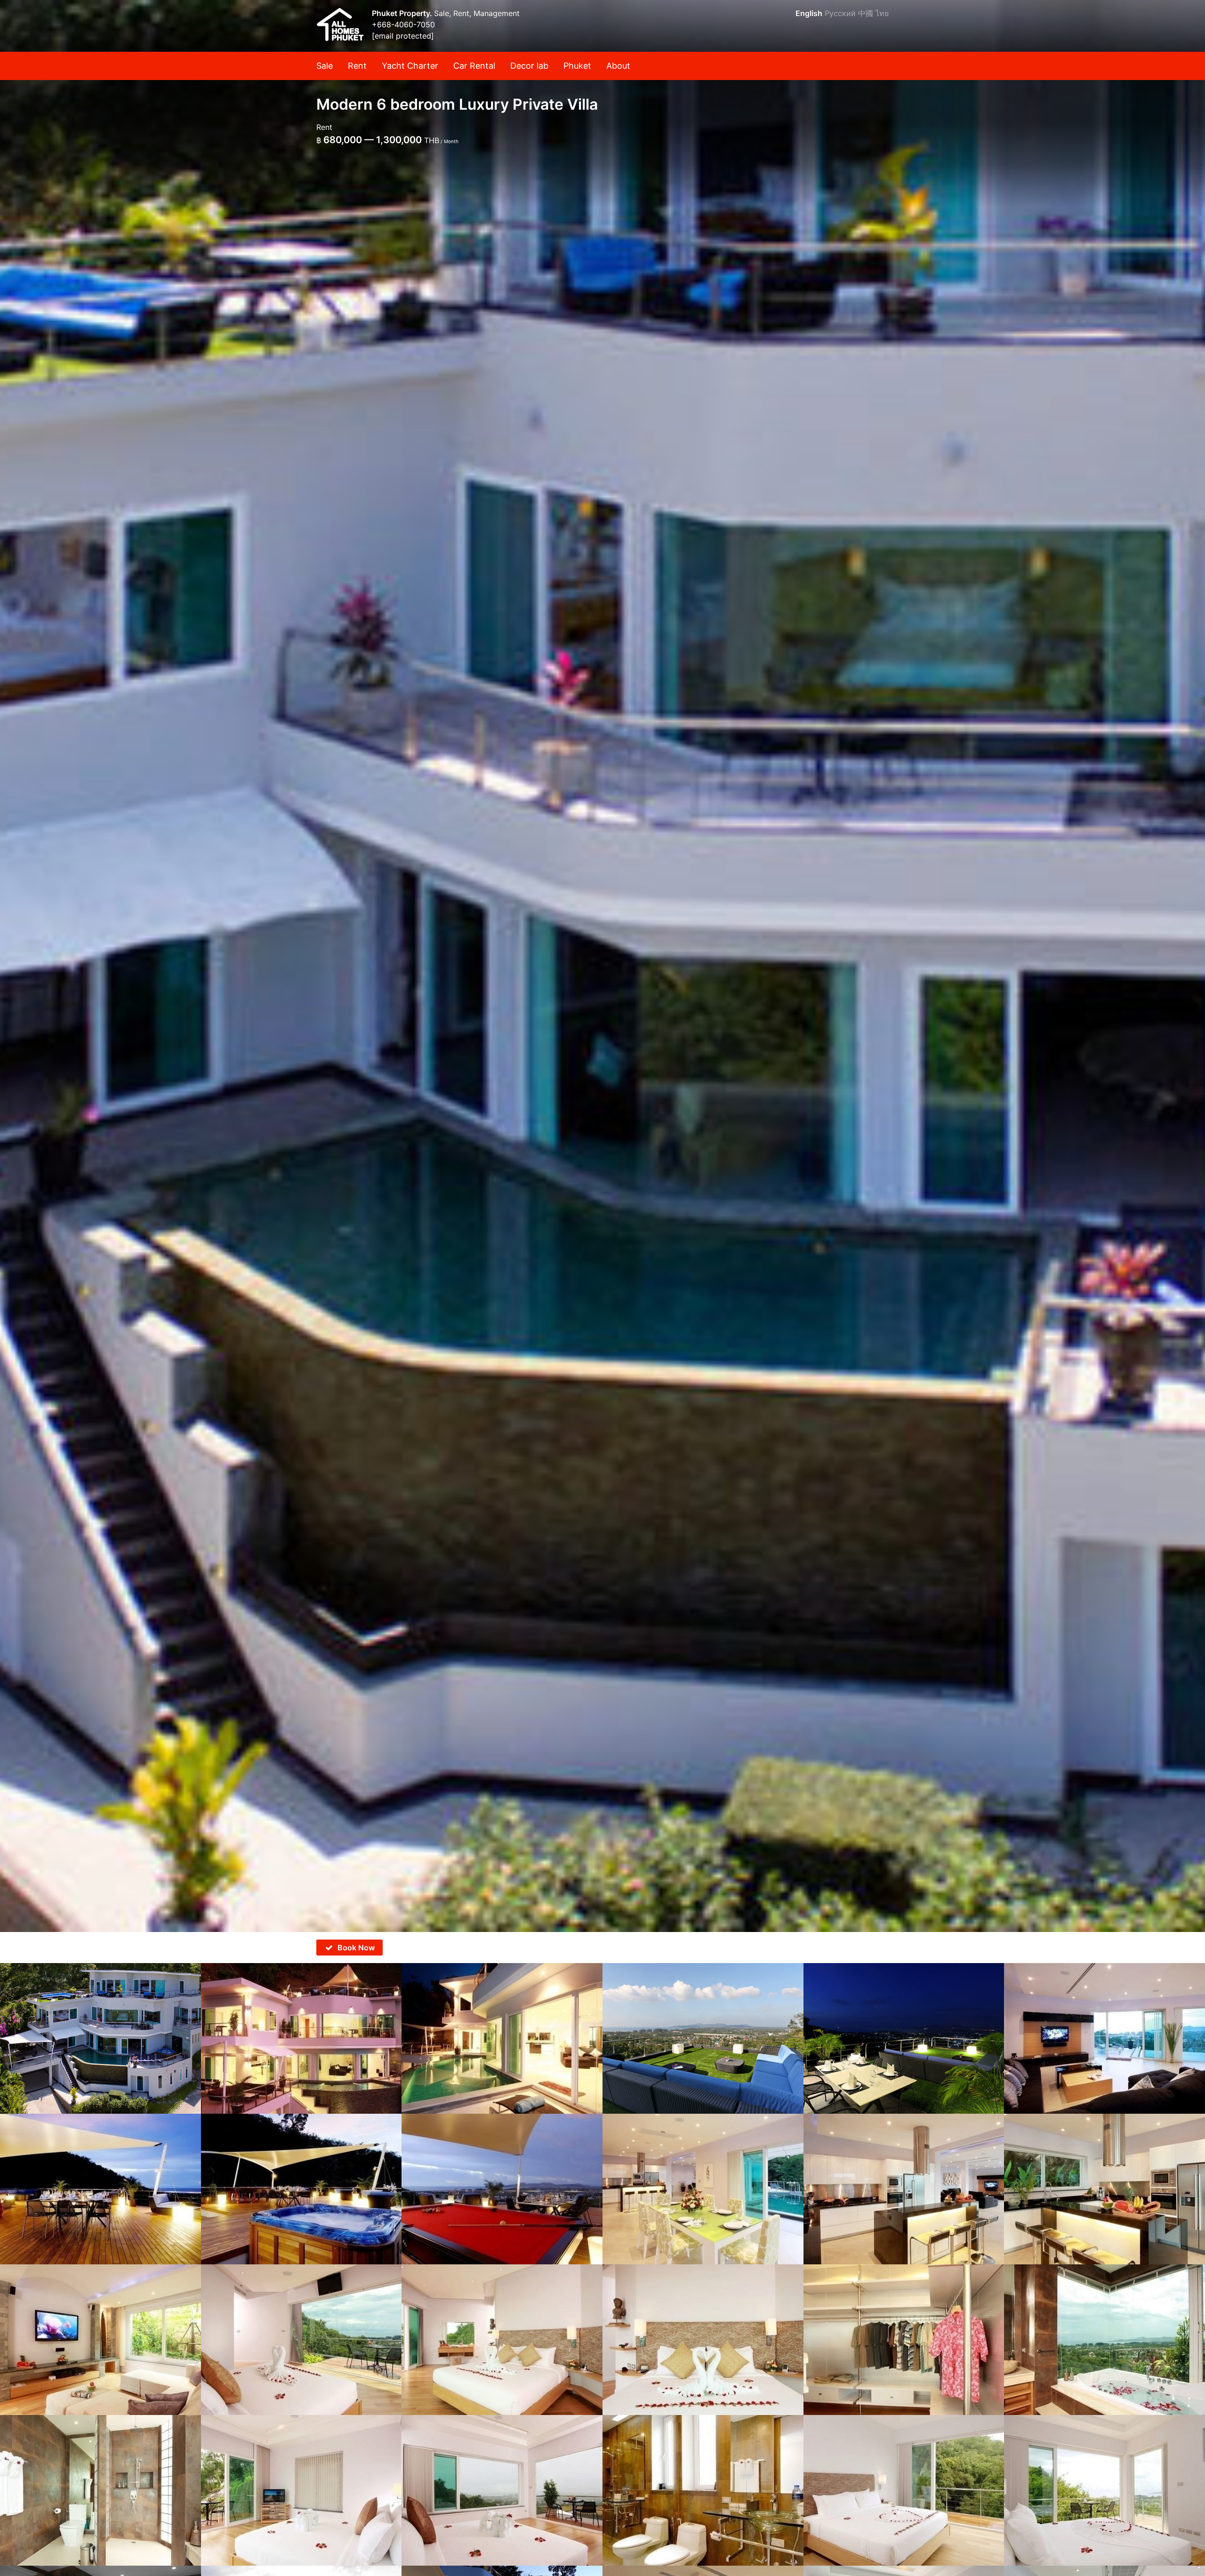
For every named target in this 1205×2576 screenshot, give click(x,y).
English (809, 13)
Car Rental (474, 66)
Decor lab (529, 66)
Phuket (577, 66)
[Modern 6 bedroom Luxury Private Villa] (602, 966)
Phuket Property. (403, 13)
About (618, 66)
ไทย (882, 13)
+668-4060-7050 (403, 24)
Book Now (356, 1948)
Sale (325, 66)
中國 (866, 13)
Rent (357, 66)
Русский (840, 13)
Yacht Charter (410, 66)
